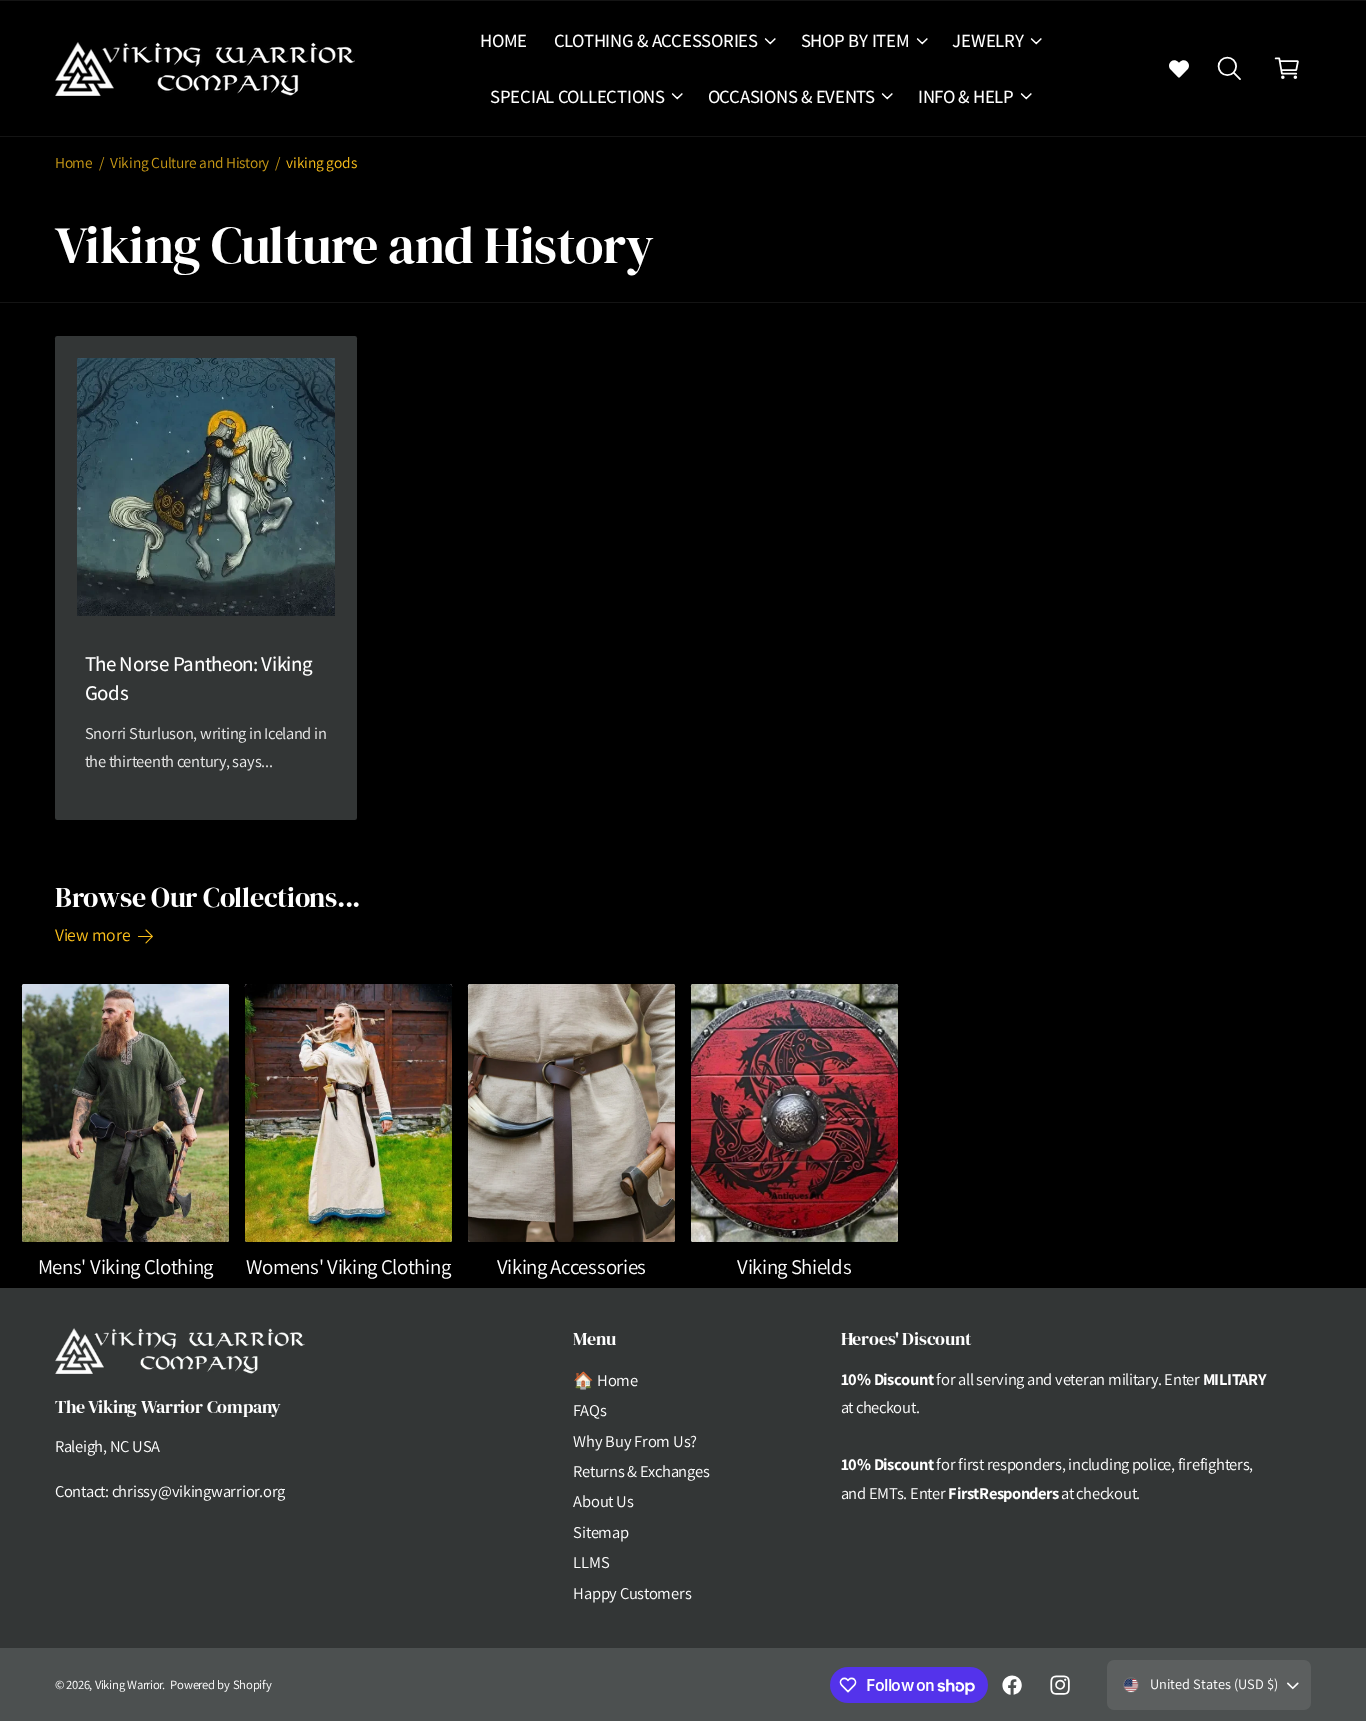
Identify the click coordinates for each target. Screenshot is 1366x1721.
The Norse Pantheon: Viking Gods (199, 678)
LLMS (591, 1562)
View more (93, 934)
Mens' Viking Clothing (125, 1266)
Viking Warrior (128, 1684)
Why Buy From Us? (635, 1441)
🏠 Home (605, 1380)
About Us (603, 1501)
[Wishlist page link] (1179, 68)
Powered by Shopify (220, 1684)
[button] (663, 40)
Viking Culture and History (189, 162)
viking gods (321, 162)
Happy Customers (632, 1593)
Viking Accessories (571, 1266)
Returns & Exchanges (641, 1471)
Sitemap (600, 1532)
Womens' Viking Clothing (348, 1266)
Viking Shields (794, 1266)
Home (74, 162)
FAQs (589, 1410)
